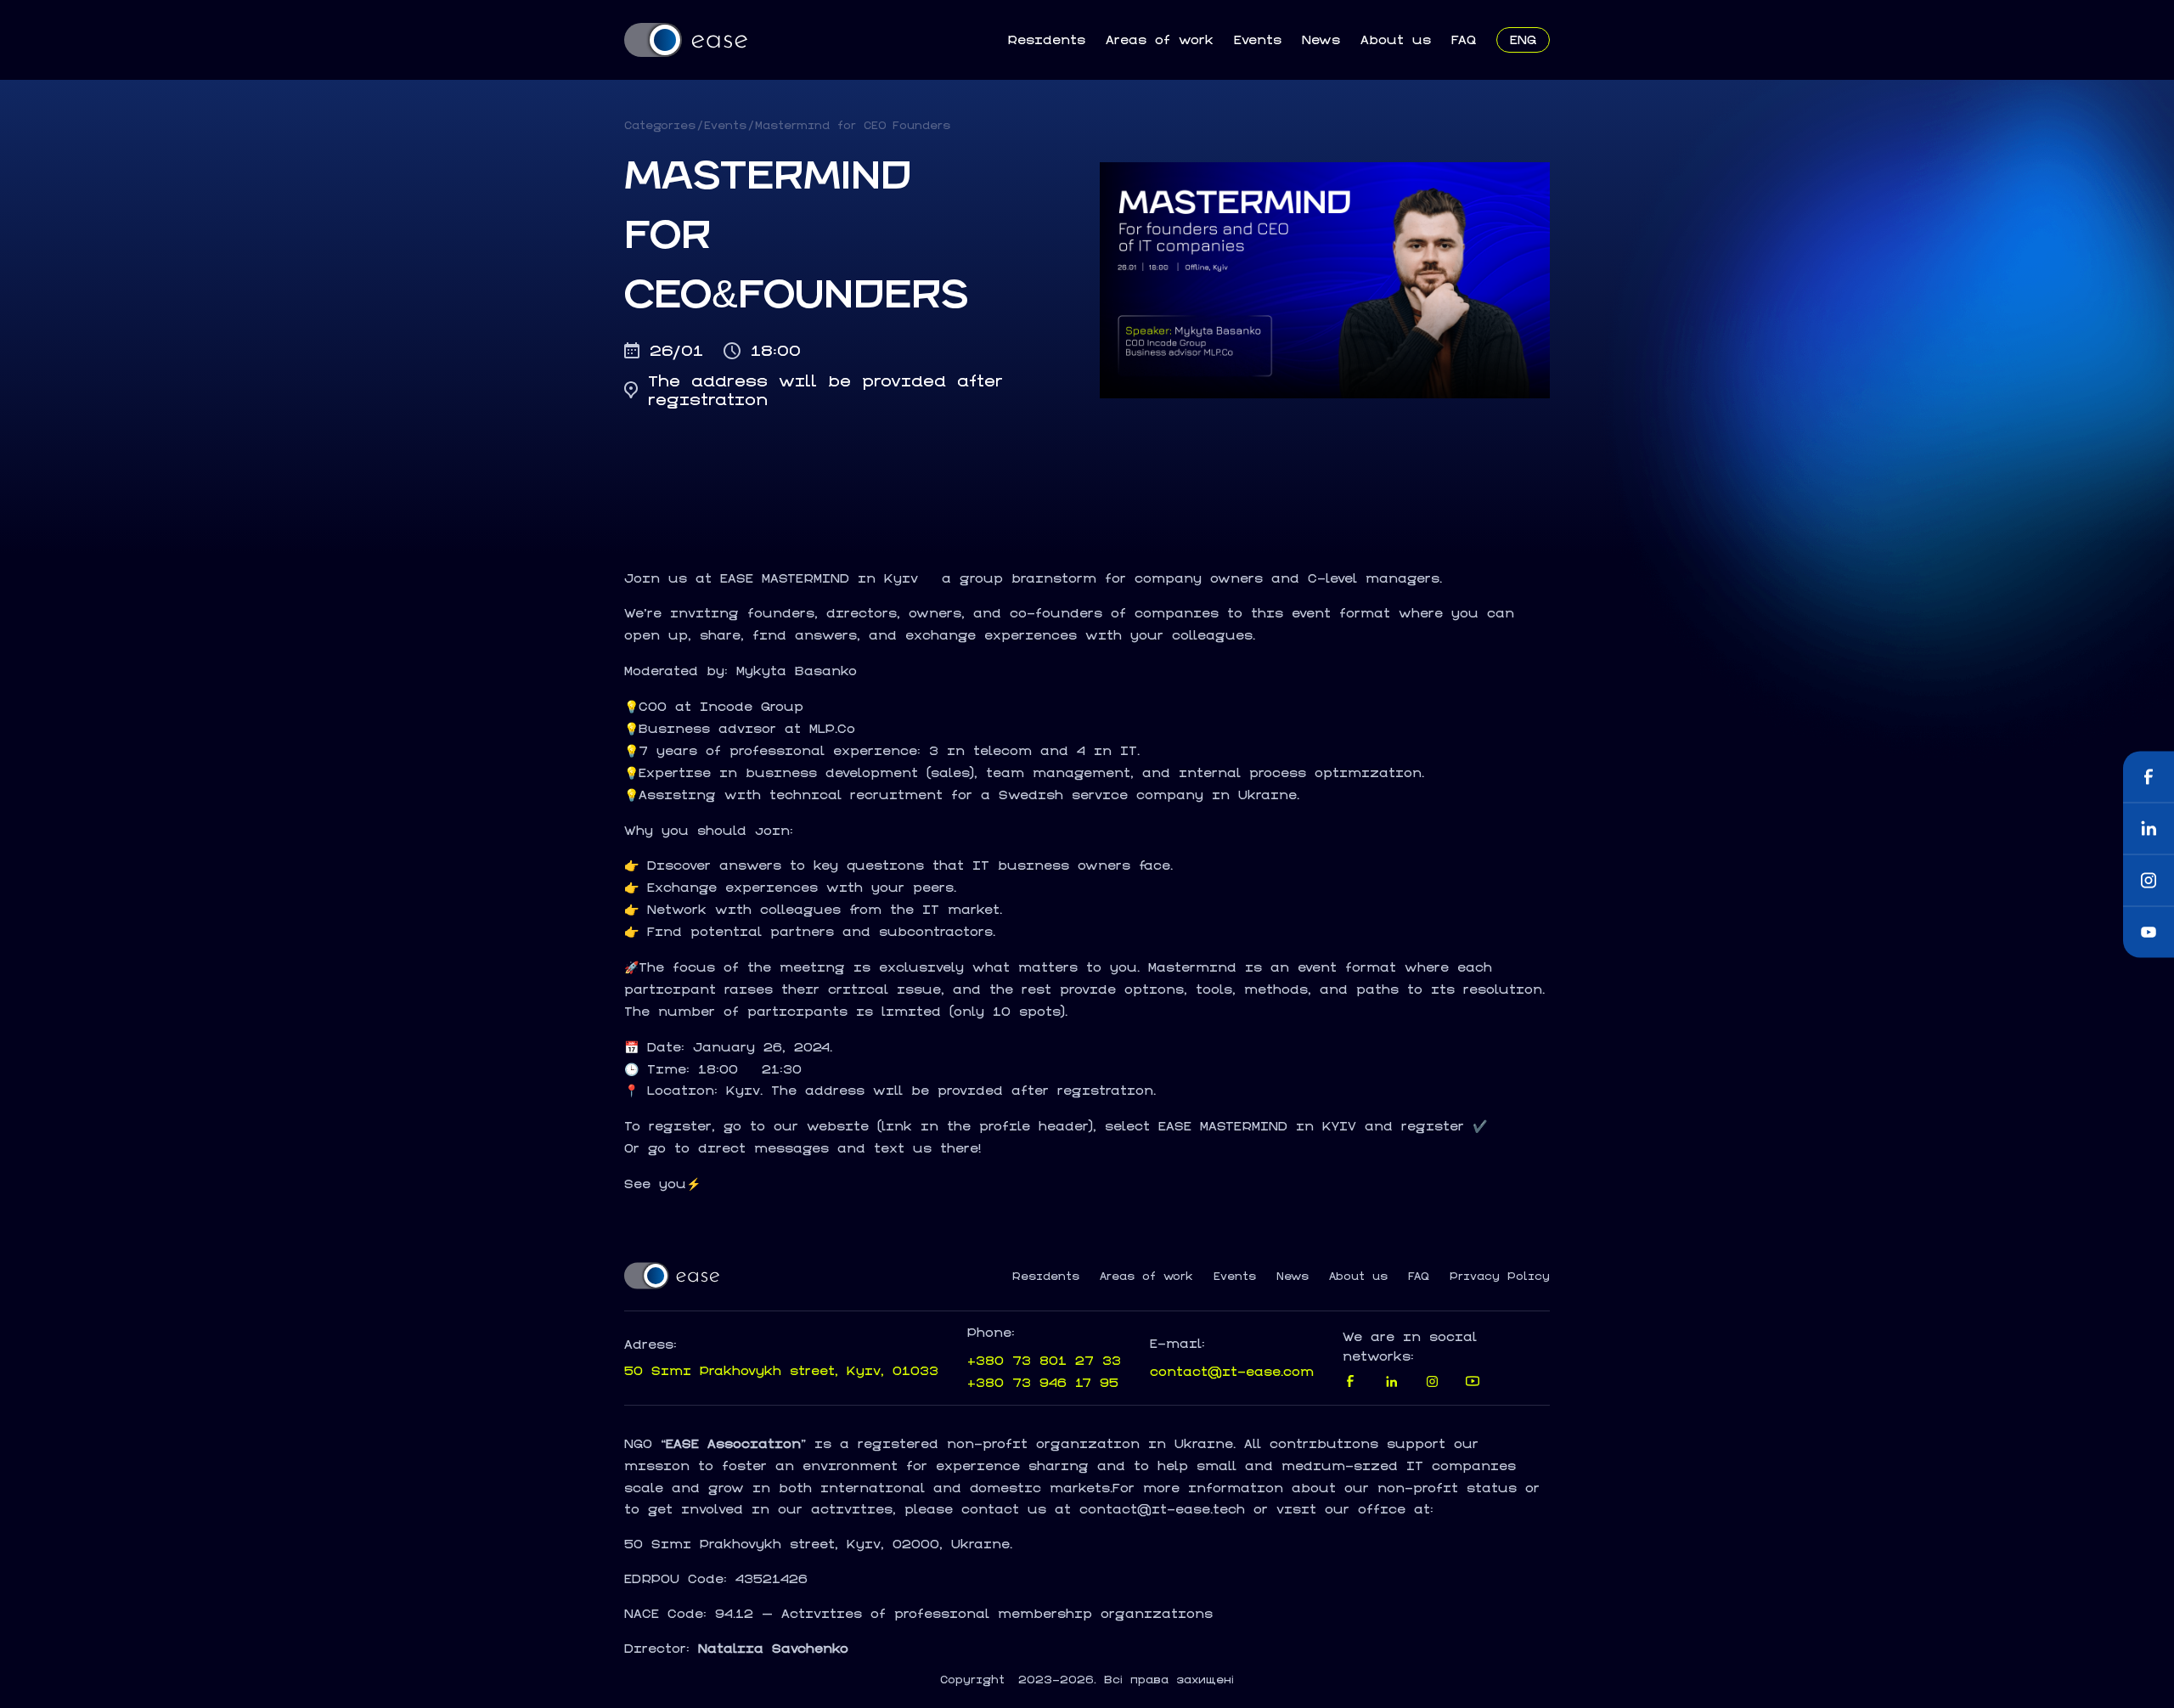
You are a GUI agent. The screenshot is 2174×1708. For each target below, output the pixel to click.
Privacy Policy (1500, 1277)
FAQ (1464, 39)
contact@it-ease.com (1232, 1371)
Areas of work (1160, 39)
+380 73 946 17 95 (1043, 1382)
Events (1258, 39)
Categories (660, 125)
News (1321, 39)
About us (1396, 39)
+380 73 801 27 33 (1044, 1360)
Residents (1046, 39)
